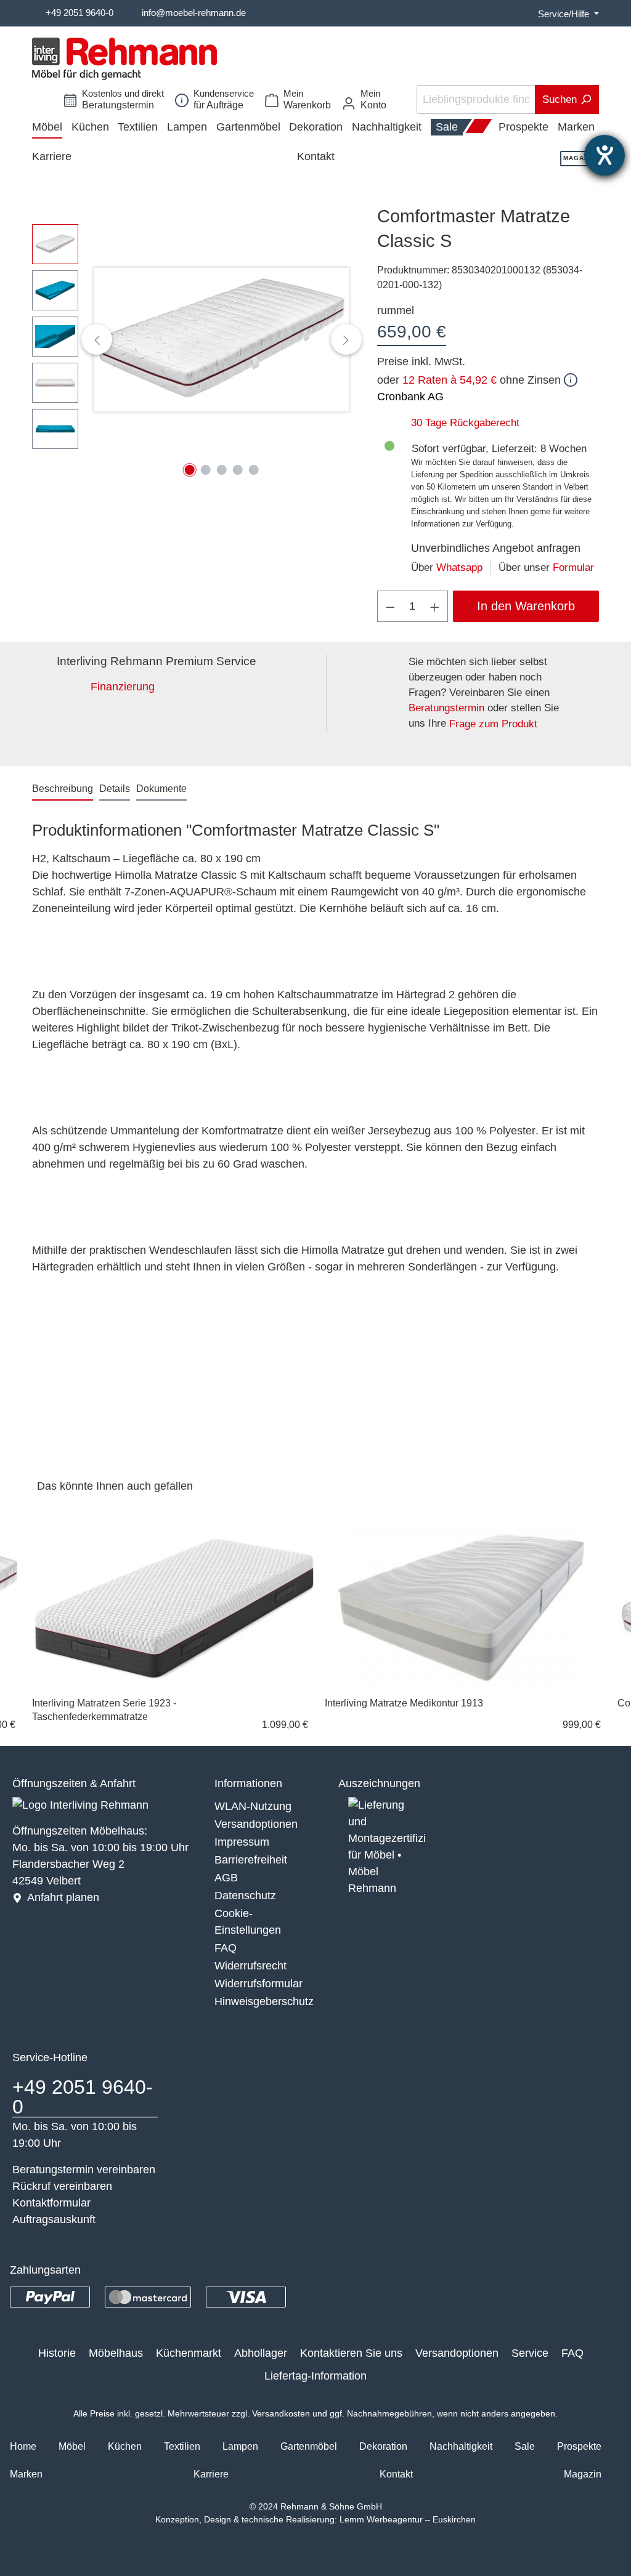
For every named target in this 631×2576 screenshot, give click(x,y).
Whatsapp (459, 567)
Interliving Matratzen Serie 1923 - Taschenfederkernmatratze (104, 1710)
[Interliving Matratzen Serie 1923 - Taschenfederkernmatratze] (174, 1607)
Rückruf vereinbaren (62, 2186)
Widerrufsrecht (250, 1966)
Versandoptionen (256, 1824)
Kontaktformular (51, 2203)
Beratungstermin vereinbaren (84, 2170)
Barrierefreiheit (251, 1860)
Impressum (242, 1842)
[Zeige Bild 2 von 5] (205, 470)
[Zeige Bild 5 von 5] (253, 470)
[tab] (63, 789)
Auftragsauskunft (54, 2219)
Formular (573, 567)
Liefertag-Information (315, 2376)
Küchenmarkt (189, 2353)
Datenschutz (245, 1896)
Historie (57, 2353)
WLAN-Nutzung (253, 1806)
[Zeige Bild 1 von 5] (189, 470)
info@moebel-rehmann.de (194, 13)
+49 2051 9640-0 (79, 13)
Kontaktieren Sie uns (351, 2353)
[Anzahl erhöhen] (435, 606)
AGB (226, 1878)
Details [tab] (115, 789)
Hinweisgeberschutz (264, 2001)
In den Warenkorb (526, 606)
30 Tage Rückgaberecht (465, 423)
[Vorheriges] (97, 339)
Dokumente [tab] (161, 789)
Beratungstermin (446, 708)
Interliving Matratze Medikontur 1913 (404, 1703)
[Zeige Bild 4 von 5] (237, 470)
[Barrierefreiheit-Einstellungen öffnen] (605, 155)
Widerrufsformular (259, 1984)
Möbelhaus (116, 2353)
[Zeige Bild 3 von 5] (221, 470)
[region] (192, 339)
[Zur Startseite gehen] (124, 59)
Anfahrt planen (63, 1897)
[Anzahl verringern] (390, 606)
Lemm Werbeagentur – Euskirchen (408, 2519)
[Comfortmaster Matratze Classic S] (222, 340)
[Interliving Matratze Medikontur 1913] (466, 1607)
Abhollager (261, 2353)
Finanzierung (123, 687)
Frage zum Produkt (493, 724)
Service (530, 2353)
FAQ (226, 1948)
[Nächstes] (346, 339)
